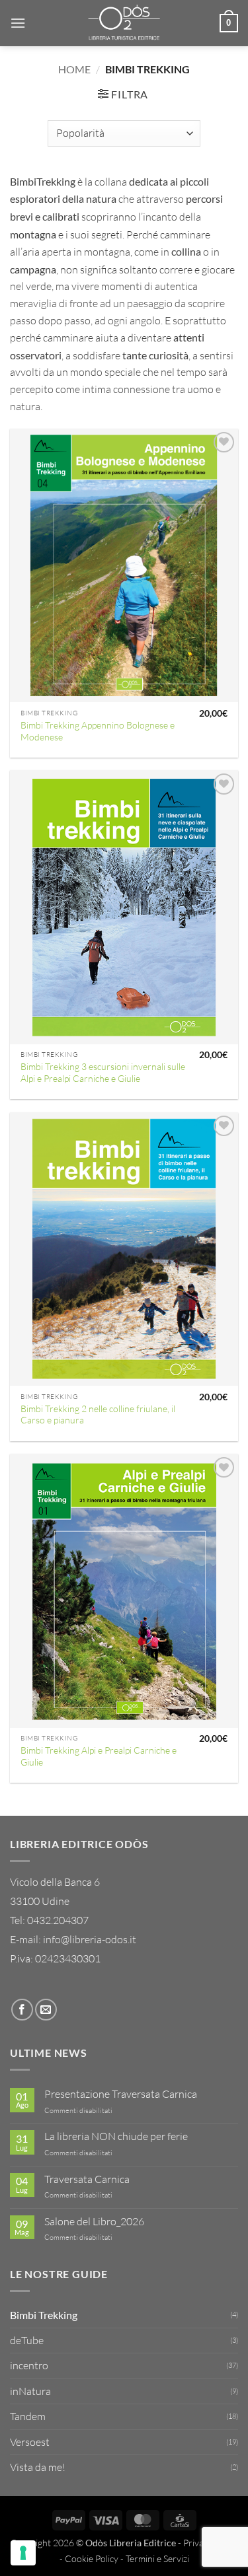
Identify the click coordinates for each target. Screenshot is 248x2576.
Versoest (30, 2442)
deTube (27, 2340)
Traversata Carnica (87, 2179)
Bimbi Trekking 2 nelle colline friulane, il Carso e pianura (98, 1414)
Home (74, 69)
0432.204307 (58, 1920)
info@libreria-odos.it (90, 1939)
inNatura (30, 2391)
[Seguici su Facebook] (22, 2010)
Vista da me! (38, 2467)
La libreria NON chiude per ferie (116, 2136)
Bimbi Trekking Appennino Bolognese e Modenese (98, 731)
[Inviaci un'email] (46, 2010)
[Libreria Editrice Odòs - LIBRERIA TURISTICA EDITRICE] (124, 23)
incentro (29, 2365)
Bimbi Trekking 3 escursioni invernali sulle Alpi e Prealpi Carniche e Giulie (103, 1072)
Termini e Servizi (157, 2558)
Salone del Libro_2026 (94, 2222)
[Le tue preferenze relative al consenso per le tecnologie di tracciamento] (23, 2553)
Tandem (28, 2416)
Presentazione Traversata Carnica (121, 2094)
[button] (18, 23)
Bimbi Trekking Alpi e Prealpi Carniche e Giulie (99, 1756)
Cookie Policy (92, 2558)
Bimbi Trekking (44, 2315)
